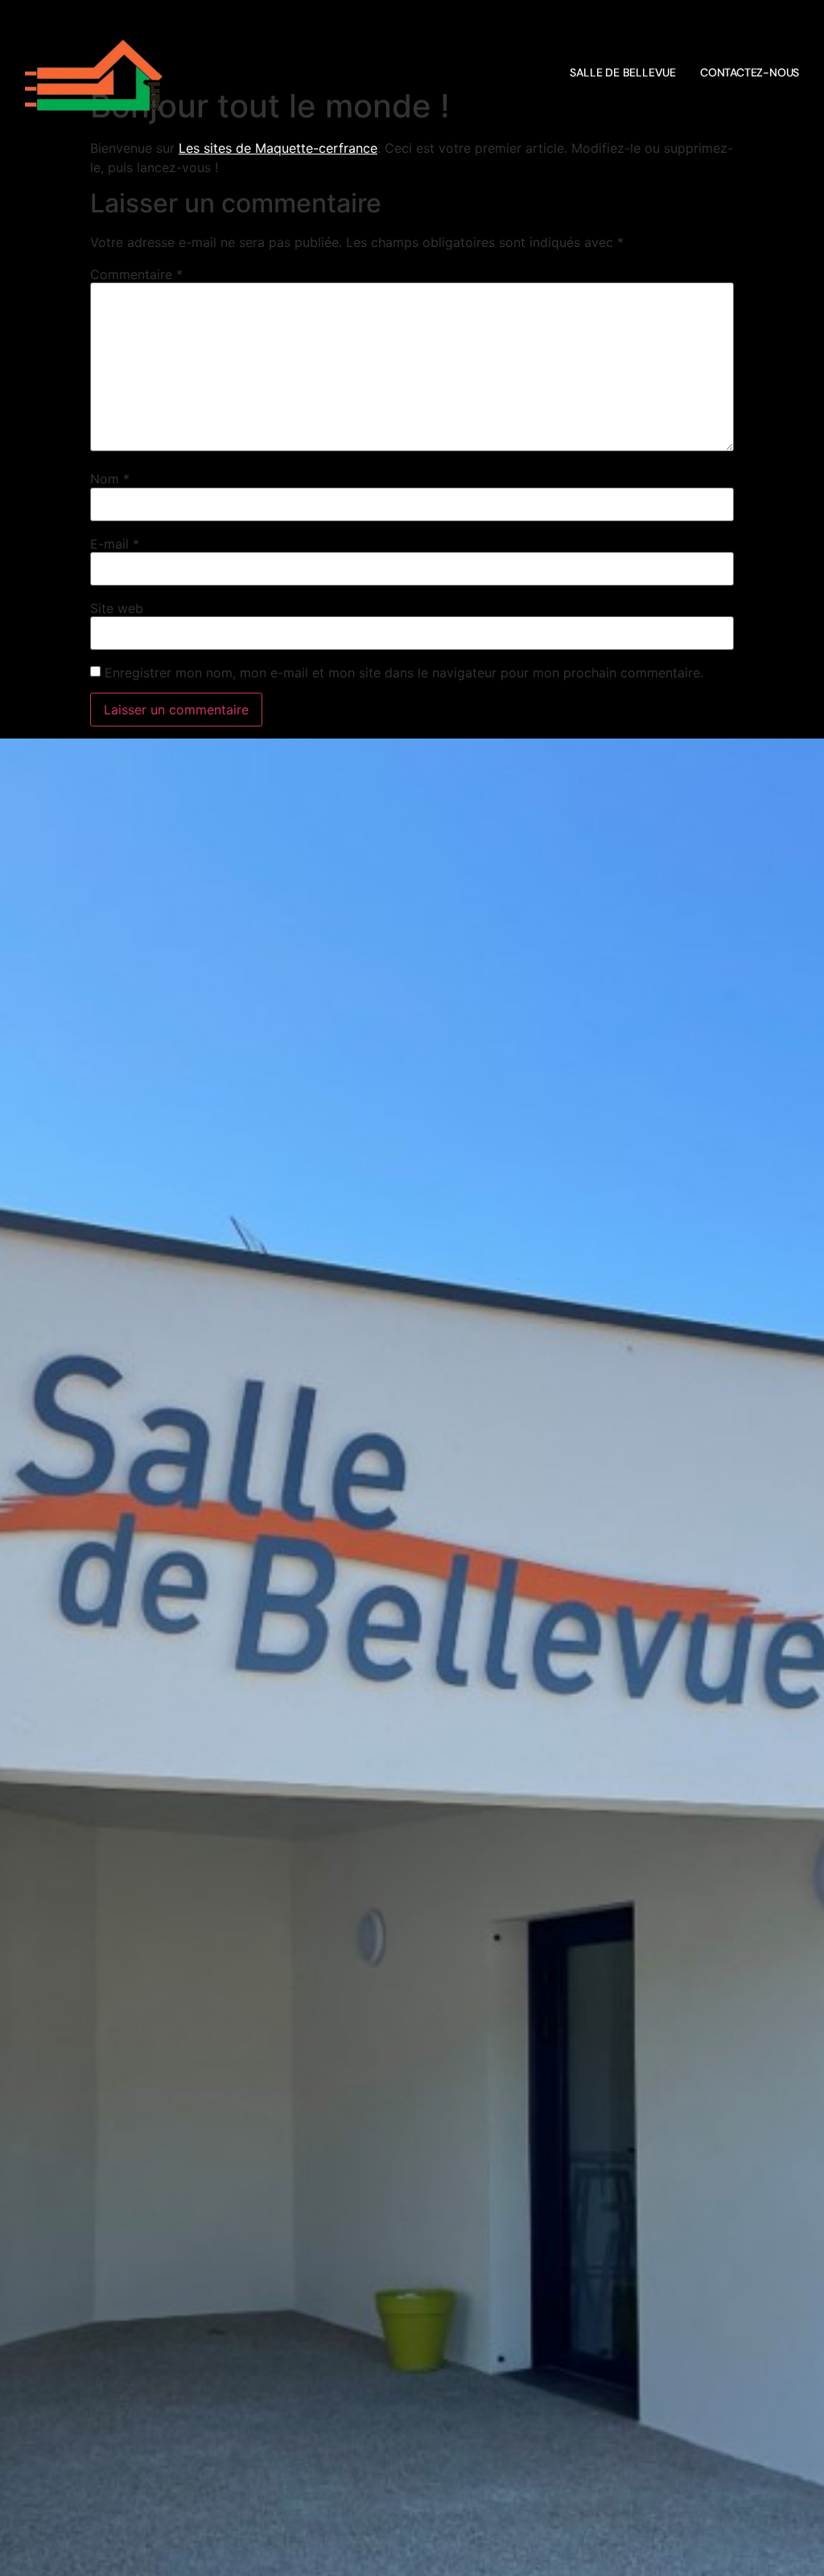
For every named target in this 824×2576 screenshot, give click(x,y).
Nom (110, 479)
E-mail (115, 544)
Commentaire (136, 274)
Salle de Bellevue (623, 72)
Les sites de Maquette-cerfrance (278, 148)
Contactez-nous (750, 72)
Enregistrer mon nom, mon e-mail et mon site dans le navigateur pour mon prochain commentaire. (404, 673)
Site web (117, 608)
